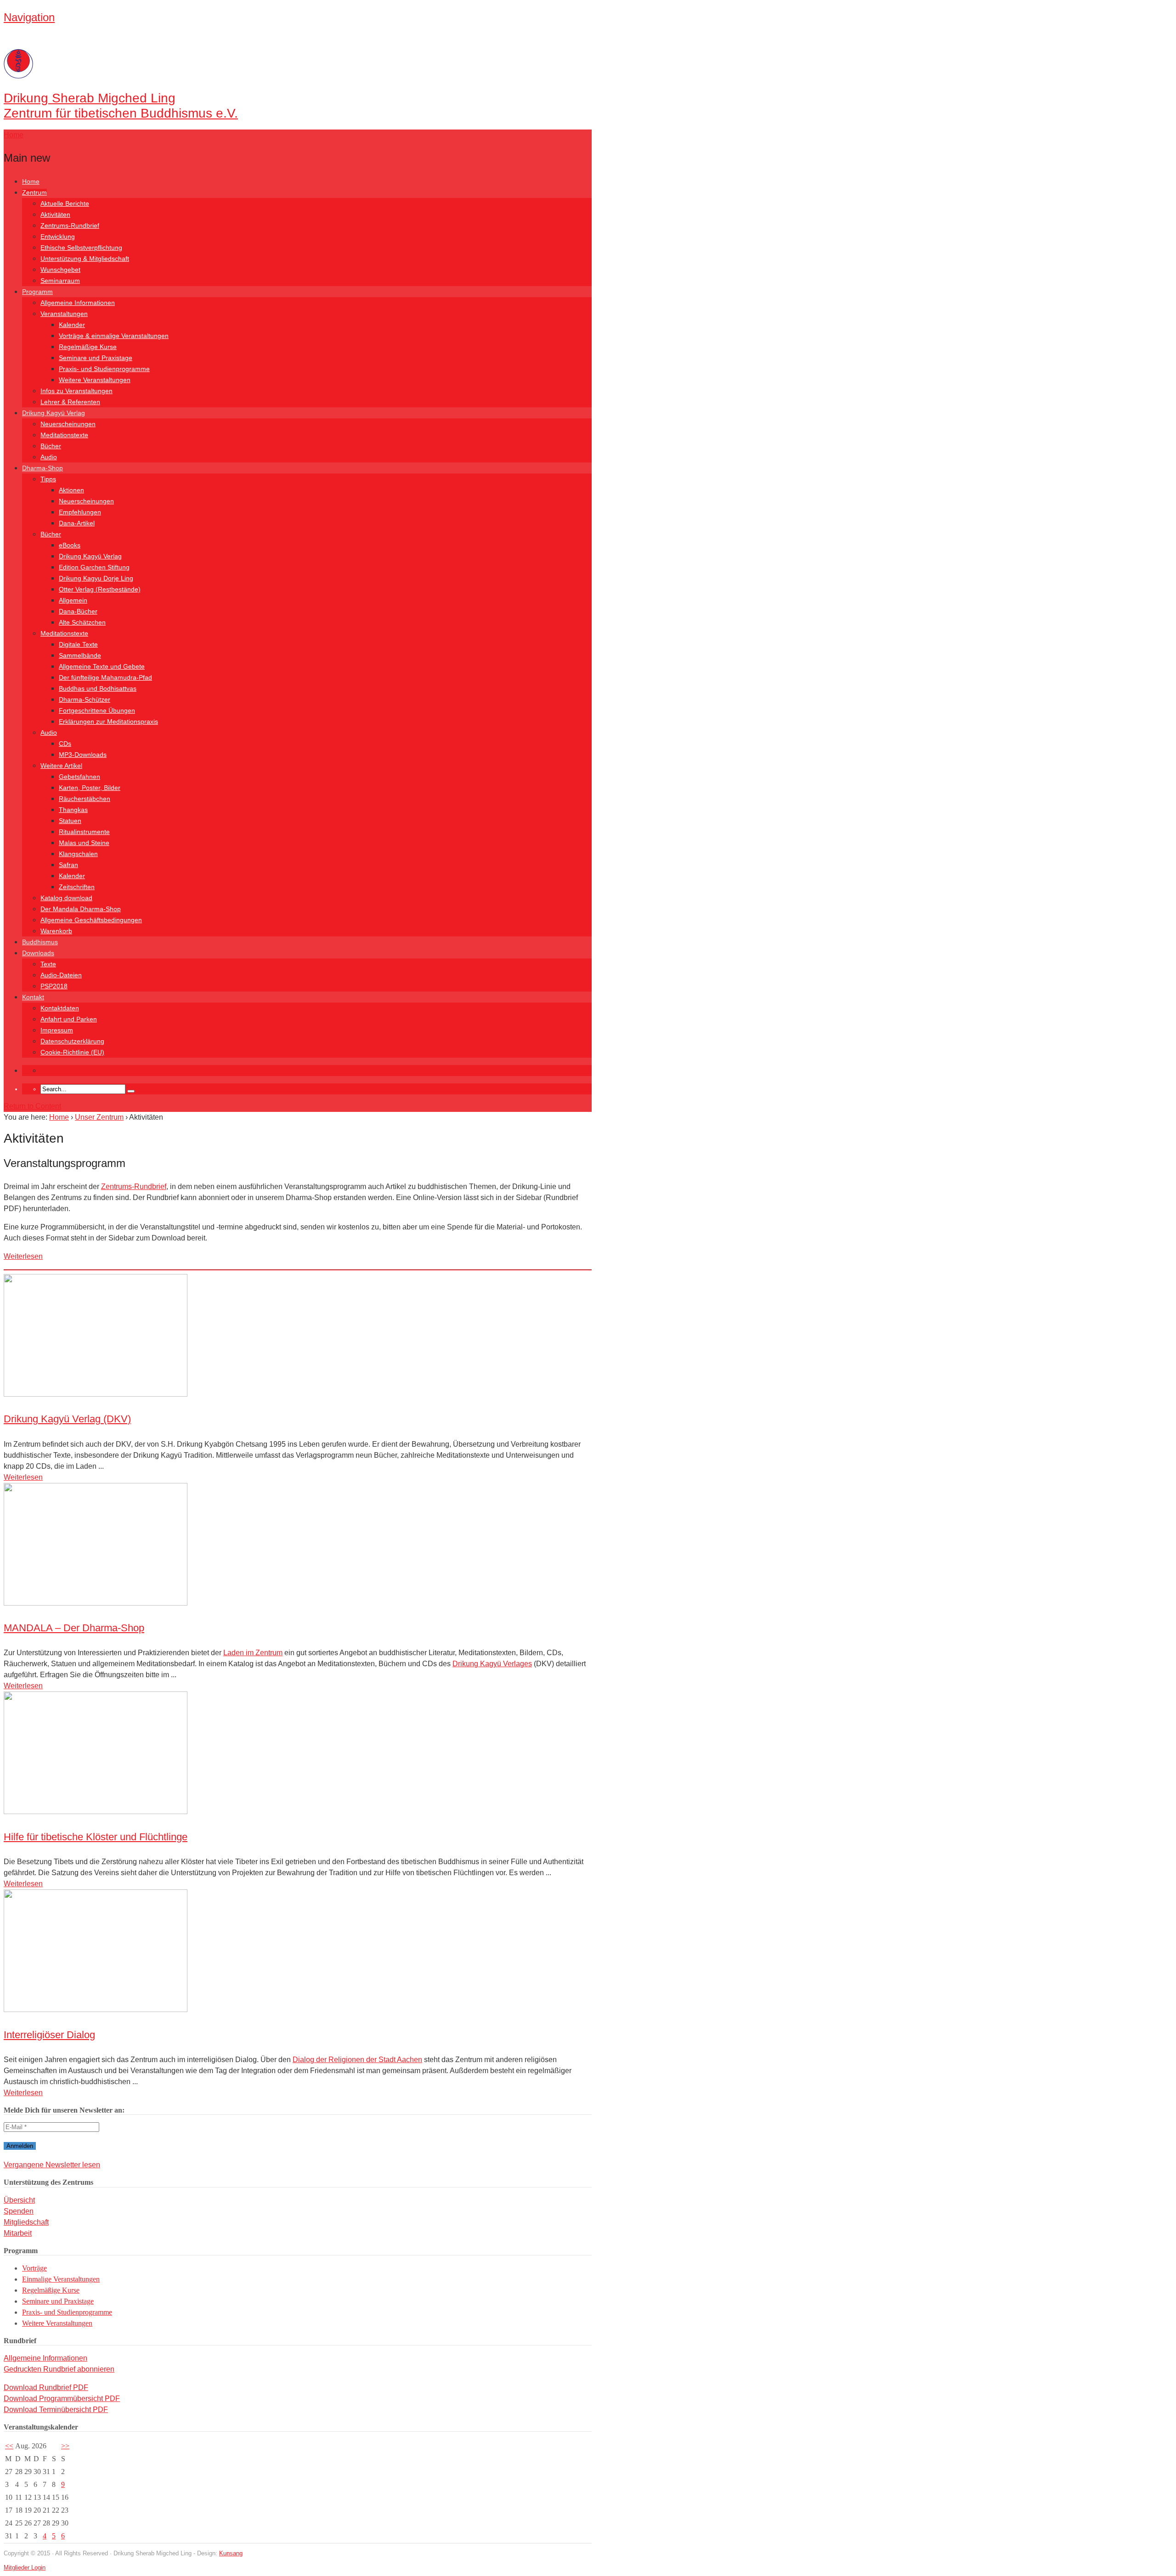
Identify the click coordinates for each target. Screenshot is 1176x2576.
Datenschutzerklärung (72, 1041)
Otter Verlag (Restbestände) (100, 589)
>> (65, 2446)
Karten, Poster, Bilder (90, 788)
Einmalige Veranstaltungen (61, 2279)
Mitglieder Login (25, 2568)
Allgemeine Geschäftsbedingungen (91, 920)
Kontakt (33, 997)
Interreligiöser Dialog (49, 2035)
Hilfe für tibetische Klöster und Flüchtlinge (96, 1837)
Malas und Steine (84, 843)
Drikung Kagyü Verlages (492, 1664)
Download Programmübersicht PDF (62, 2398)
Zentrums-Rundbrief (70, 225)
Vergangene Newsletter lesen (52, 2165)
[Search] (131, 1091)
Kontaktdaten (60, 1008)
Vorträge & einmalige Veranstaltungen (114, 336)
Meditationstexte (64, 435)
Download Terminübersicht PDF (56, 2410)
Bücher (51, 446)
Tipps (48, 479)
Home (31, 181)
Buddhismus (40, 942)
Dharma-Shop (42, 468)
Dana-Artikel (77, 523)
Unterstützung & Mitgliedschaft (85, 259)
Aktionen (71, 490)
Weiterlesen (23, 1256)
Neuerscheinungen (68, 424)
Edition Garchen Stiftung (94, 567)
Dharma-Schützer (85, 699)
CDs (65, 744)
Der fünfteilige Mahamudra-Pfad (105, 677)
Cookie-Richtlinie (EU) (72, 1052)
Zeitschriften (77, 887)
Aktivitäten (55, 214)
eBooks (70, 545)
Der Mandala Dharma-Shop (81, 909)
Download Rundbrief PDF (46, 2387)
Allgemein (73, 600)
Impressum (57, 1030)
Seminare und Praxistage (96, 358)
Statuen (70, 821)
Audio (49, 457)
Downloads (38, 953)
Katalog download (66, 898)
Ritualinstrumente (84, 832)
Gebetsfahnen (79, 777)
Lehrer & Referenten (70, 402)
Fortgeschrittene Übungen (97, 710)
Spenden (19, 2211)
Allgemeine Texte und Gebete (102, 666)
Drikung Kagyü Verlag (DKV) (67, 1419)
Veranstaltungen (64, 314)
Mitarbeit (18, 2233)
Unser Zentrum (99, 1117)
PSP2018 (54, 986)
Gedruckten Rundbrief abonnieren (59, 2369)
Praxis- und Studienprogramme (104, 369)
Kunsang (231, 2553)
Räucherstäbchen (85, 799)
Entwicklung (58, 237)
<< (9, 2446)
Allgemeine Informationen (78, 303)
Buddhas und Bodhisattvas (98, 688)
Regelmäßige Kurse (88, 347)
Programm (37, 292)
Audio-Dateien (61, 975)
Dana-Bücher (78, 611)
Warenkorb (56, 931)
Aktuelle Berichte (65, 203)
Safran (68, 865)
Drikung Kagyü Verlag (54, 413)
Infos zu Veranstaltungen (76, 391)
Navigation (29, 17)
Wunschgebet (60, 270)
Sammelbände (80, 655)
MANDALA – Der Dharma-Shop (74, 1628)
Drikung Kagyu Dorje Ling (96, 578)
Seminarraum (60, 281)
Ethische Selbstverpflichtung (81, 248)
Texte (48, 964)
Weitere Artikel (61, 766)
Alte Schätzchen (82, 622)
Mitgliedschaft (26, 2222)
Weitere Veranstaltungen (95, 380)
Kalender (72, 325)
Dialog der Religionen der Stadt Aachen (357, 2060)
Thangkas (73, 810)
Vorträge (34, 2268)
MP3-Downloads (83, 755)
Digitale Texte (78, 644)
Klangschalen (78, 854)
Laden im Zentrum (253, 1653)
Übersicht (19, 2200)
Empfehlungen (80, 512)
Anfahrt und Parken (69, 1019)
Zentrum (34, 192)
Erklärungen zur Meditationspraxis (108, 722)
